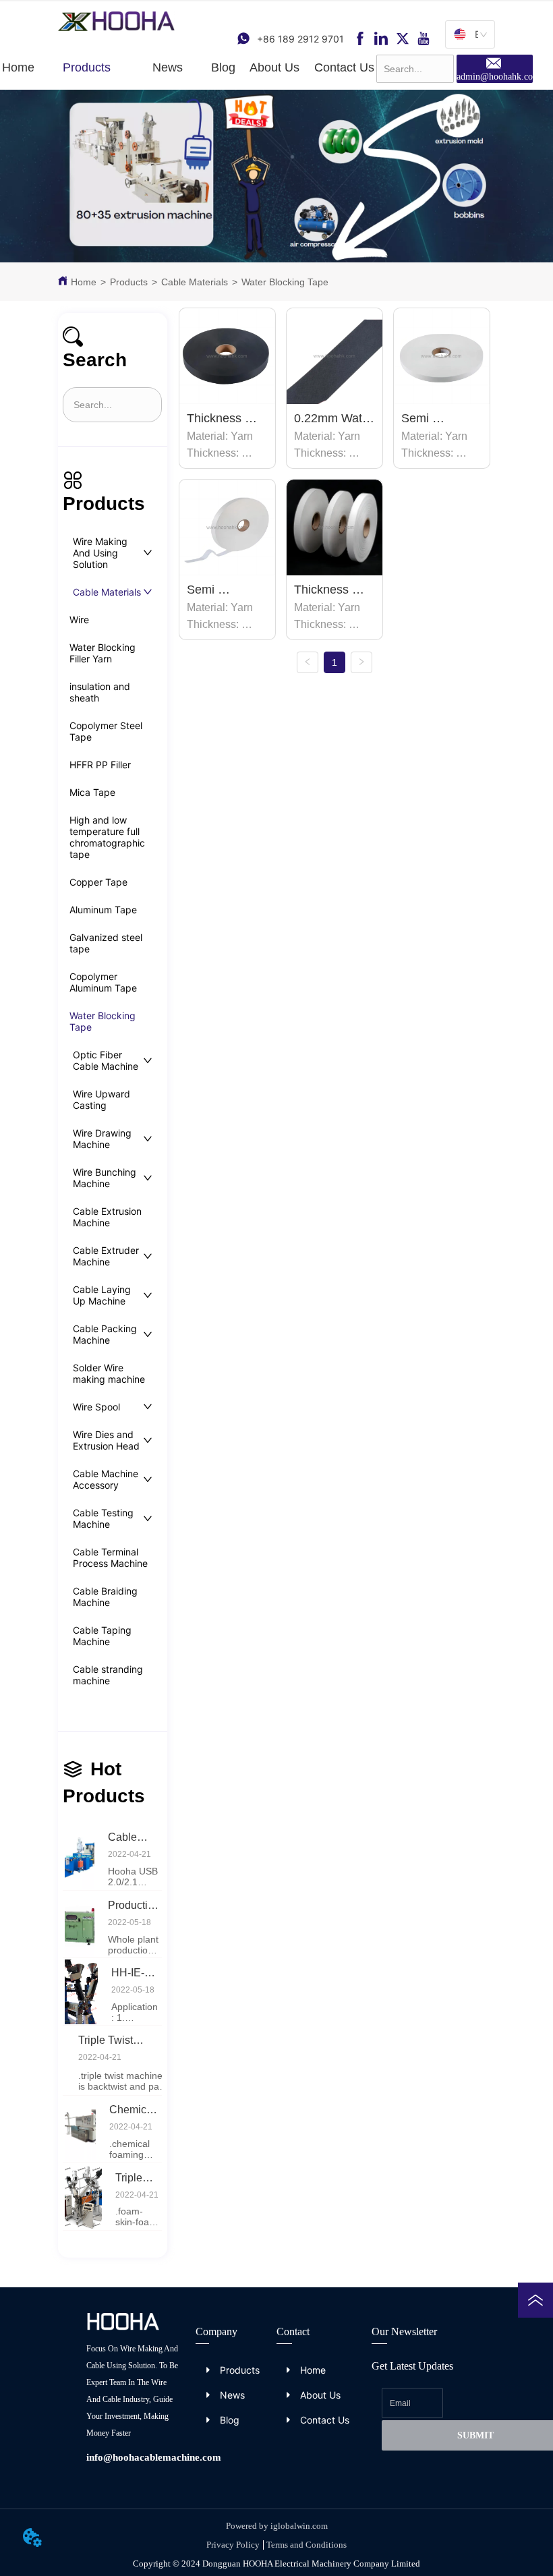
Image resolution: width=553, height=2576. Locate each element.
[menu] (188, 68)
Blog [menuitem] (223, 67)
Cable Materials (195, 282)
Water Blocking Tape (285, 282)
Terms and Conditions (307, 2545)
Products (129, 282)
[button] (87, 68)
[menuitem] (87, 68)
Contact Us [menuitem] (344, 67)
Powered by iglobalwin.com (277, 2526)
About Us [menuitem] (274, 67)
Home (84, 282)
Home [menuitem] (18, 67)
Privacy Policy (233, 2545)
